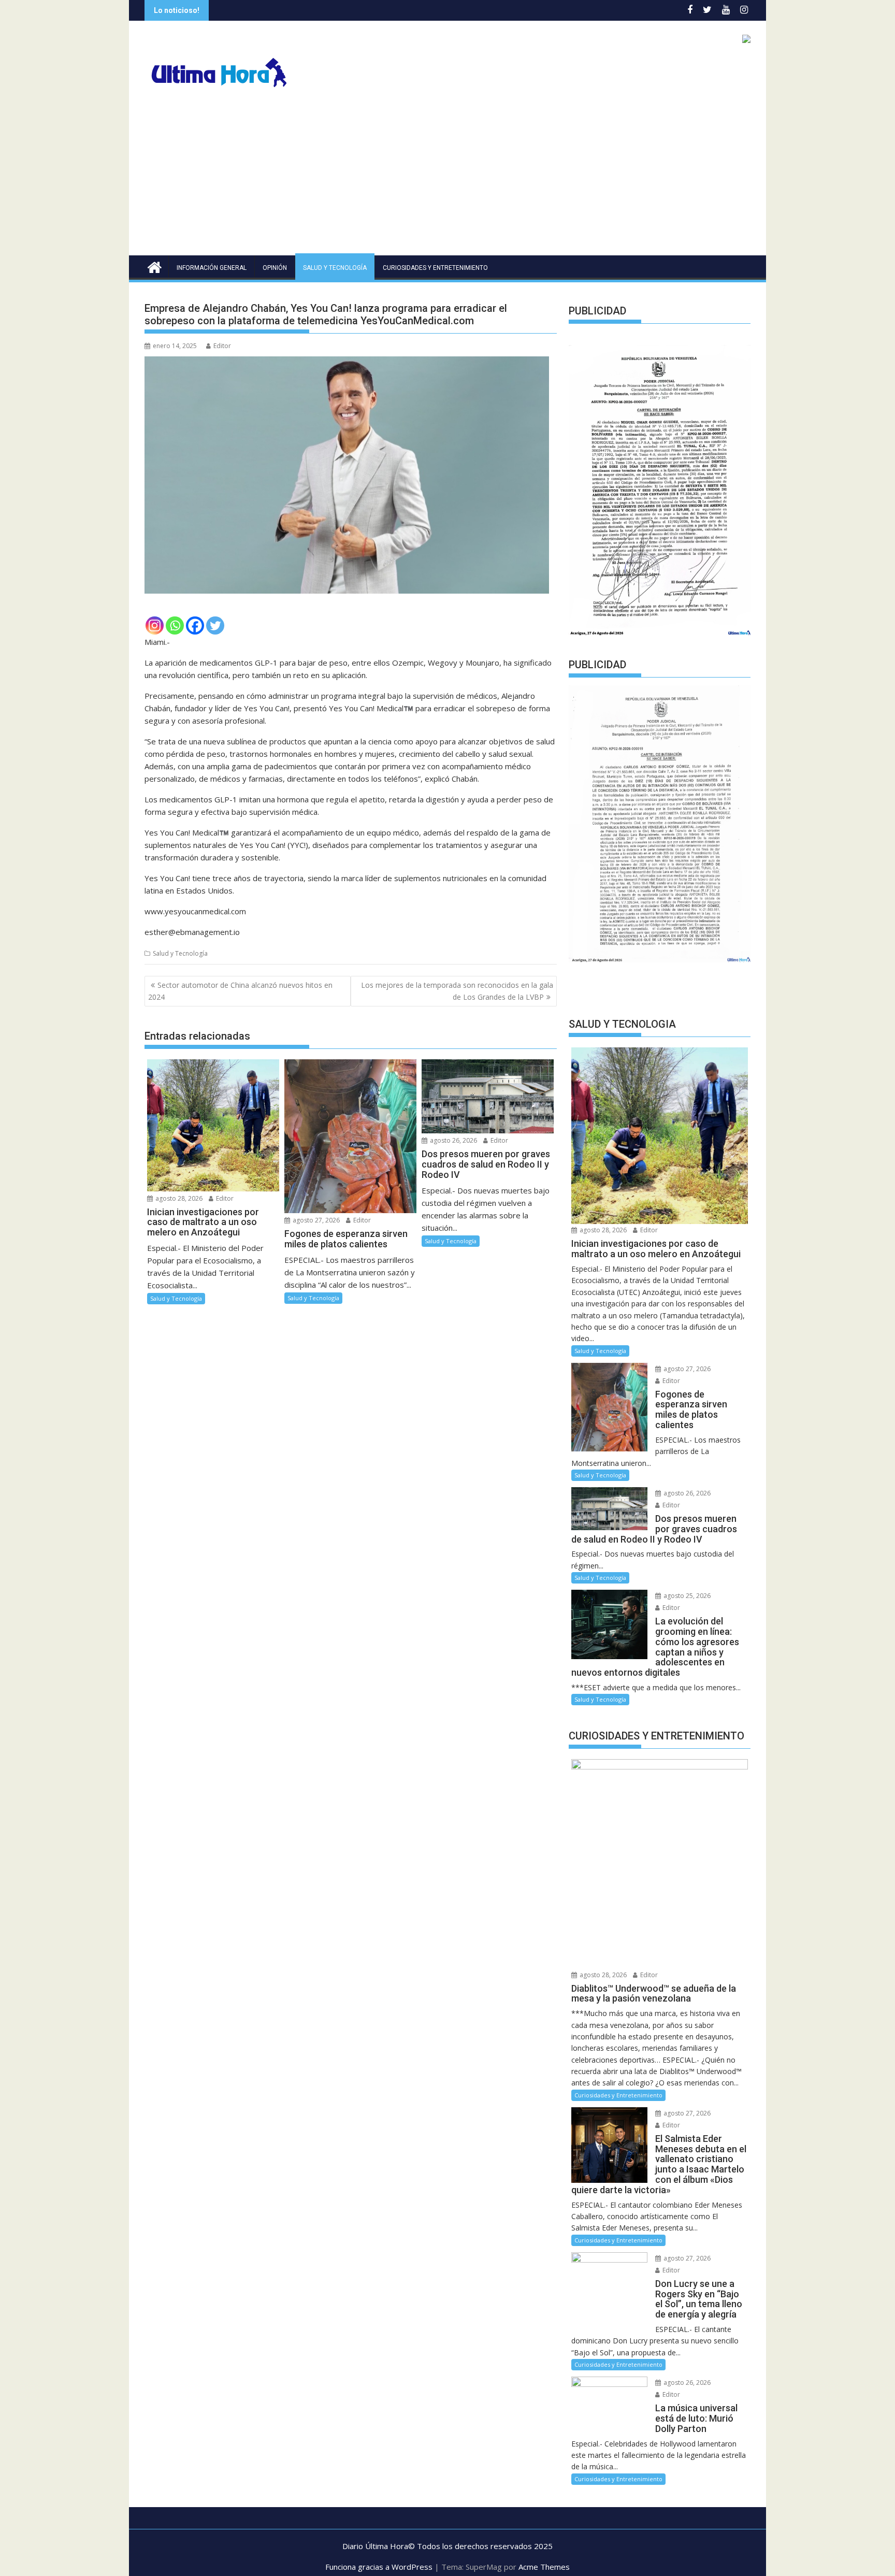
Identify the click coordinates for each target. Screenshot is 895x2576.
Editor (222, 346)
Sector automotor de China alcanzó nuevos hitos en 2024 (240, 991)
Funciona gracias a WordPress (379, 2568)
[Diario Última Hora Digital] (155, 266)
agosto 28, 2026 (178, 1198)
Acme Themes (544, 2568)
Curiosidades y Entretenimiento (435, 268)
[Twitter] (215, 625)
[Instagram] (155, 625)
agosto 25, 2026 (686, 1597)
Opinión (275, 268)
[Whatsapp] (175, 625)
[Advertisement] (447, 178)
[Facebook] (195, 625)
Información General (212, 268)
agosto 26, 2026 (453, 1140)
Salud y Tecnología (335, 268)
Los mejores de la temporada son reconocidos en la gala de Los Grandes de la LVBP (457, 991)
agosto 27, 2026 (315, 1220)
